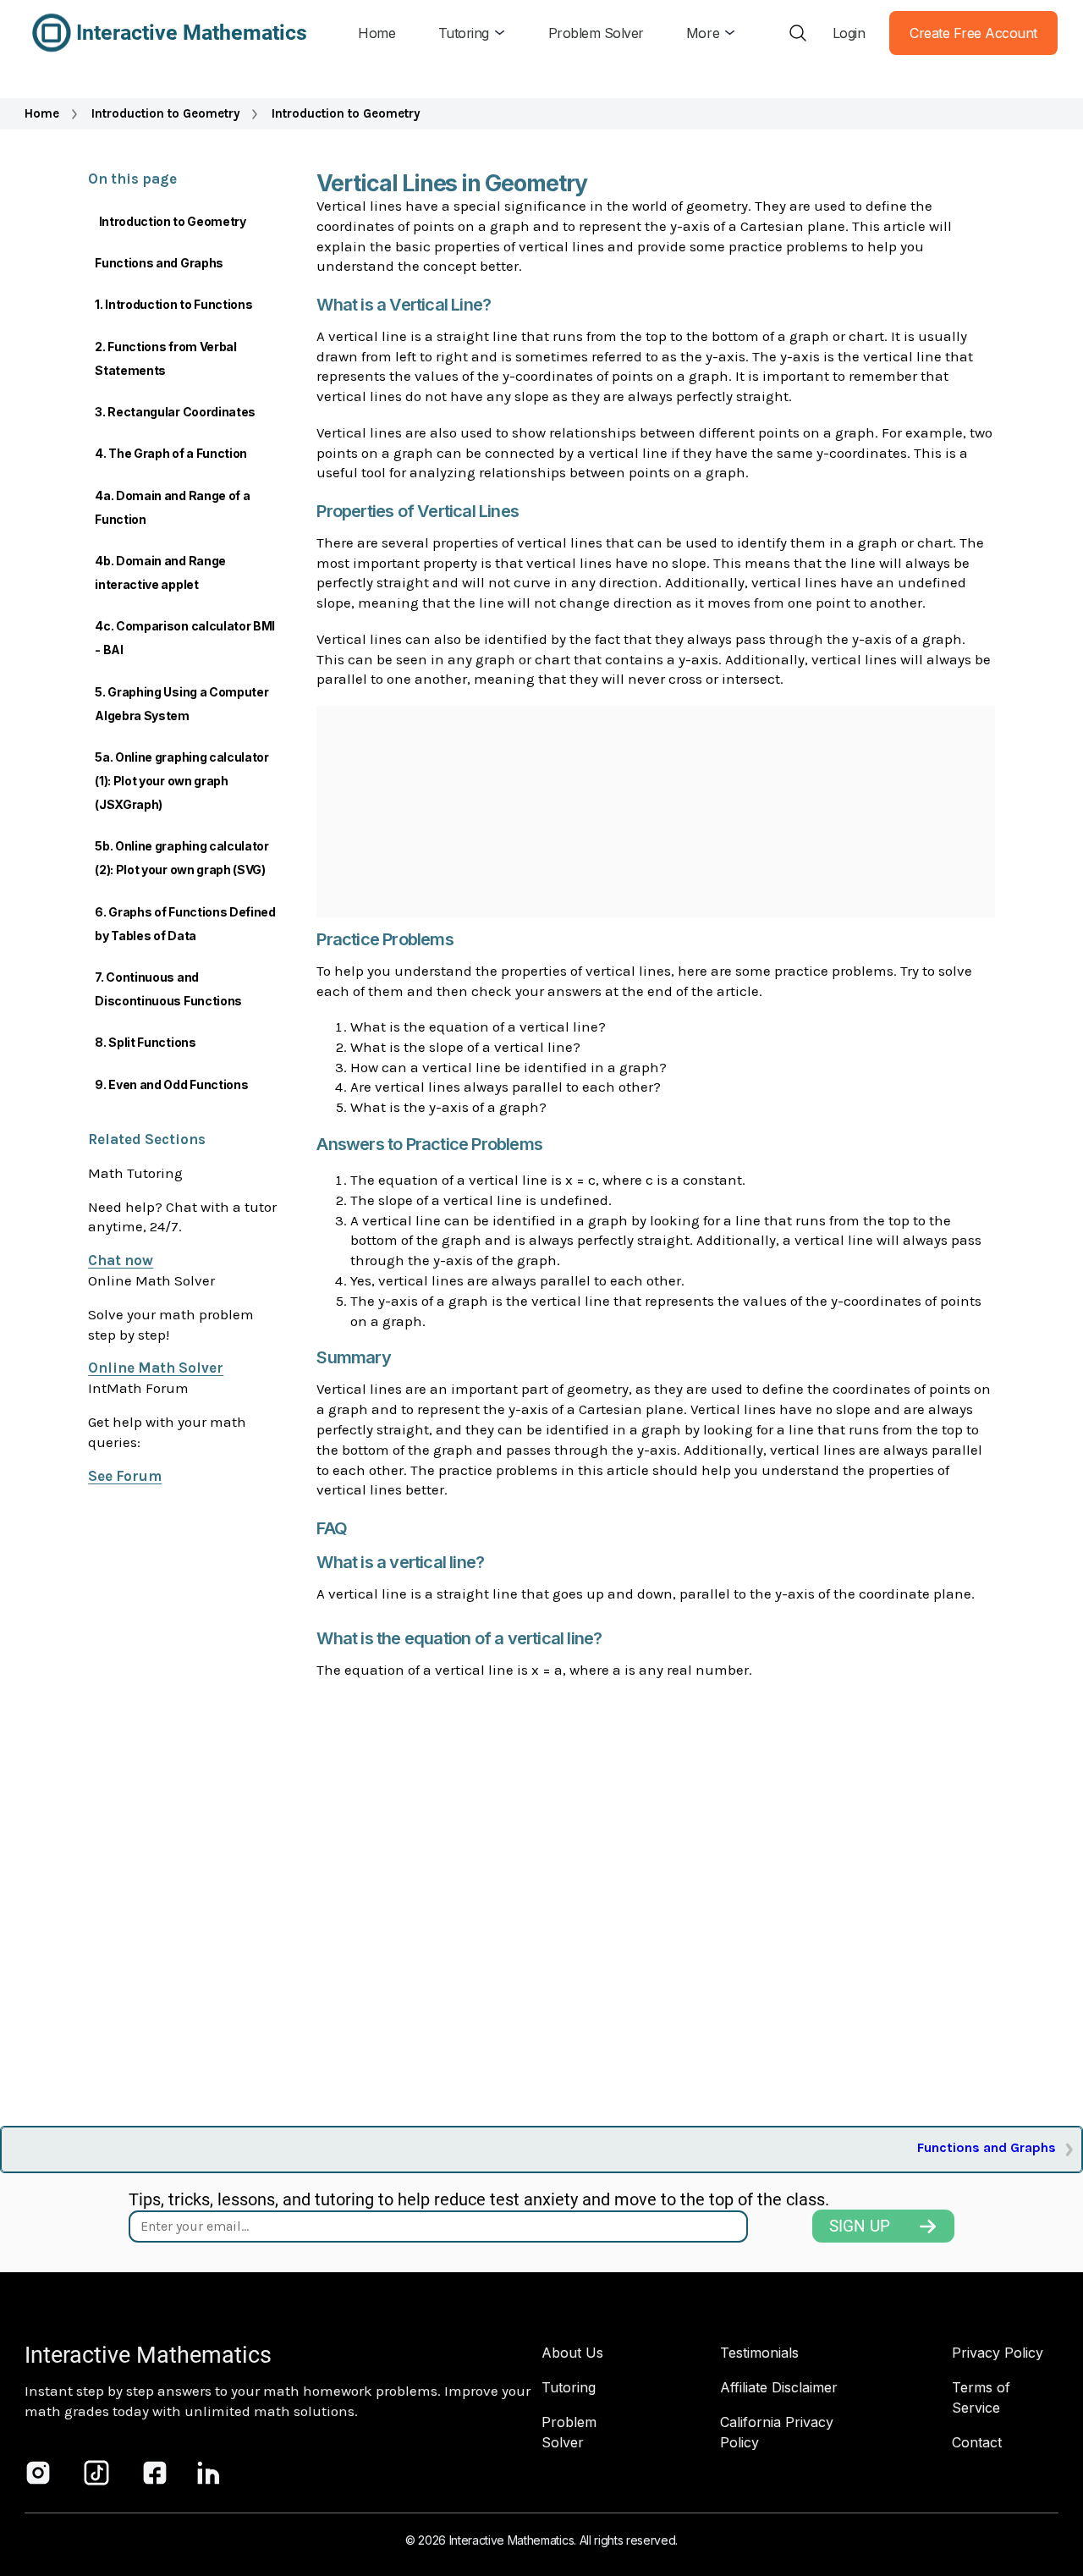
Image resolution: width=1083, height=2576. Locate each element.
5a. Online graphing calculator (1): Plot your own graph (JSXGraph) (181, 781)
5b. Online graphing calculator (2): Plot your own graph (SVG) (181, 858)
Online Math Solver (156, 1368)
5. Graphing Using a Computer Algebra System (181, 704)
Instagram (38, 2473)
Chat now (121, 1260)
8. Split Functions (145, 1042)
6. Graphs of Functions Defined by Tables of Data (185, 924)
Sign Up (860, 2226)
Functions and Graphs (159, 263)
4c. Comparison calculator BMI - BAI (185, 638)
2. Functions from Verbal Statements (165, 358)
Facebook (155, 2473)
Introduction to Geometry (166, 113)
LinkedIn (209, 2473)
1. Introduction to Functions (173, 304)
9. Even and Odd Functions (171, 1084)
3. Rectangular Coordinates (175, 412)
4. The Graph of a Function (171, 453)
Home (42, 113)
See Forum (125, 1476)
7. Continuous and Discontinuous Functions (168, 989)
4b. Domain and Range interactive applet (160, 572)
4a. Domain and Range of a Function (172, 507)
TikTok (96, 2473)
